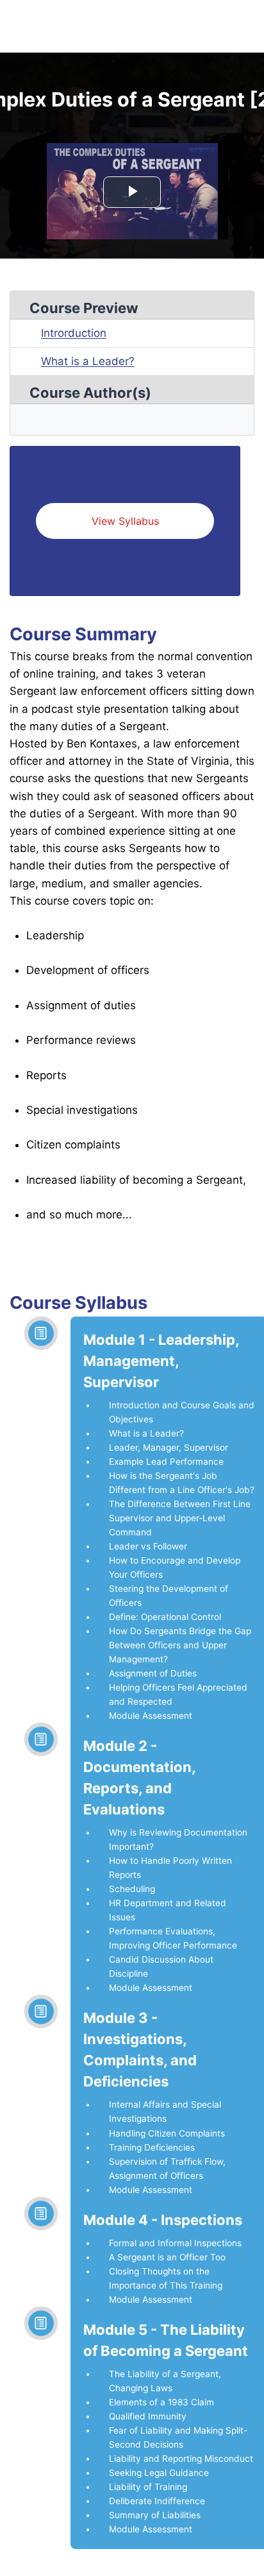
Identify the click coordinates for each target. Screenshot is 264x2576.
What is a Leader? (88, 361)
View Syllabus (125, 521)
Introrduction (74, 333)
